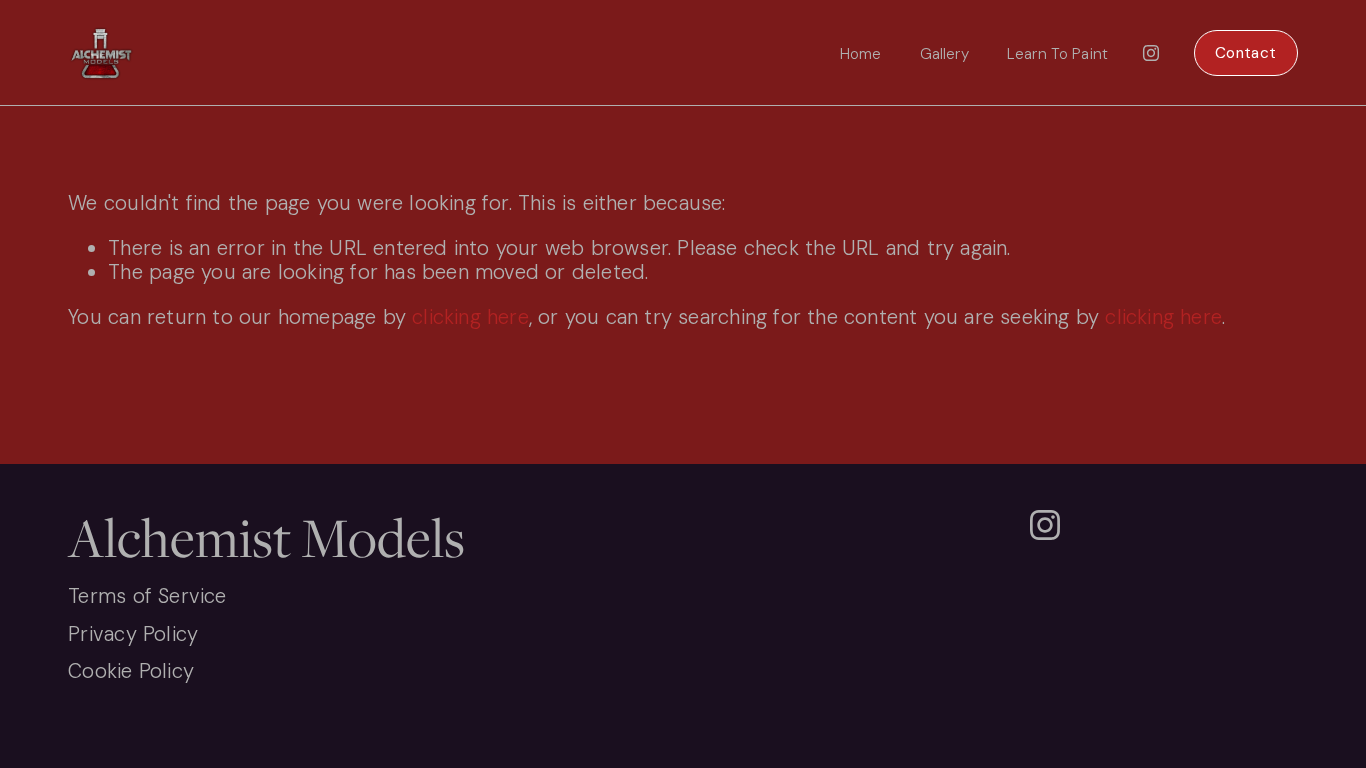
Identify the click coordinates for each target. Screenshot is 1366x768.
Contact (1245, 53)
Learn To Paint (1057, 54)
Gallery (944, 54)
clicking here (470, 317)
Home (861, 54)
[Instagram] (1151, 53)
